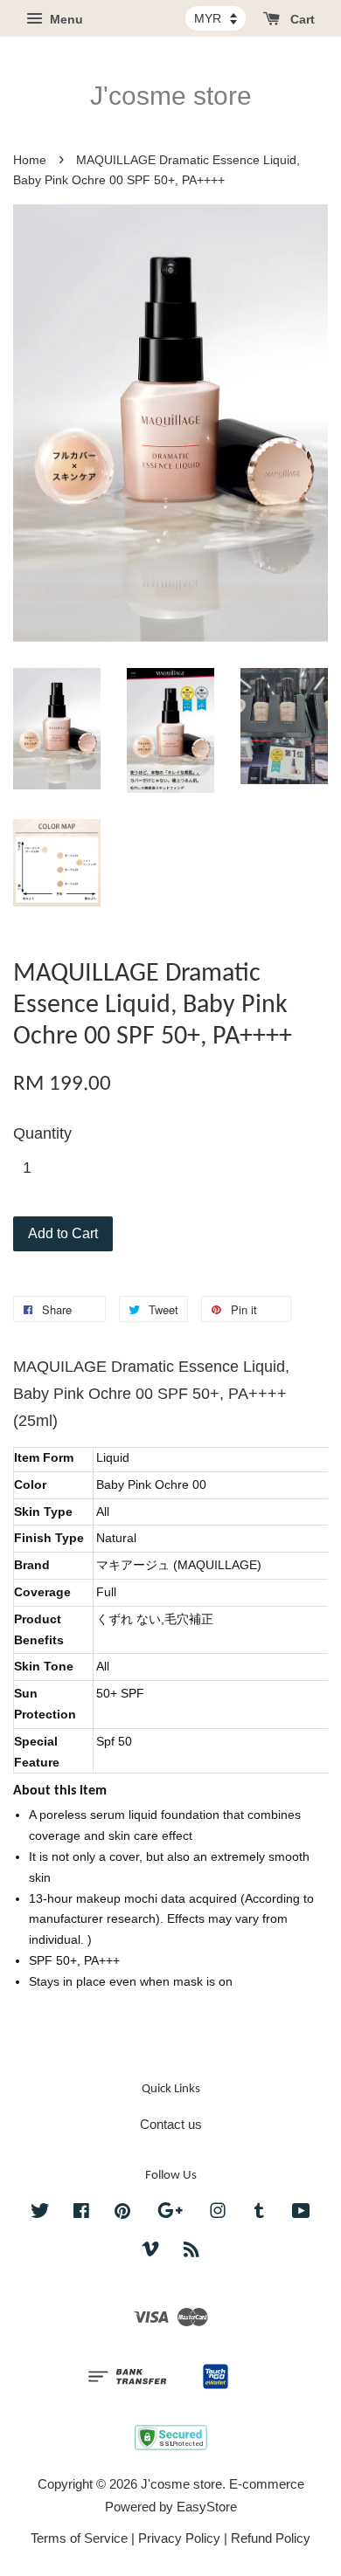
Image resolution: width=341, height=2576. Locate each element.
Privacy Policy (179, 2538)
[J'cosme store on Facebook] (81, 2213)
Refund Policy (271, 2538)
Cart (301, 19)
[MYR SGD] (216, 18)
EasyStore (207, 2507)
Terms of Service (79, 2538)
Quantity (42, 1133)
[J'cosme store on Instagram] (218, 2213)
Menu (65, 19)
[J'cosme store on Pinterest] (122, 2213)
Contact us (171, 2124)
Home (30, 160)
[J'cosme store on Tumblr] (259, 2213)
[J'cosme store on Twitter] (40, 2213)
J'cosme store (171, 96)
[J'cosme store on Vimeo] (150, 2252)
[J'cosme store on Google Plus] (170, 2213)
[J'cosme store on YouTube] (301, 2213)
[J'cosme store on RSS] (191, 2252)
